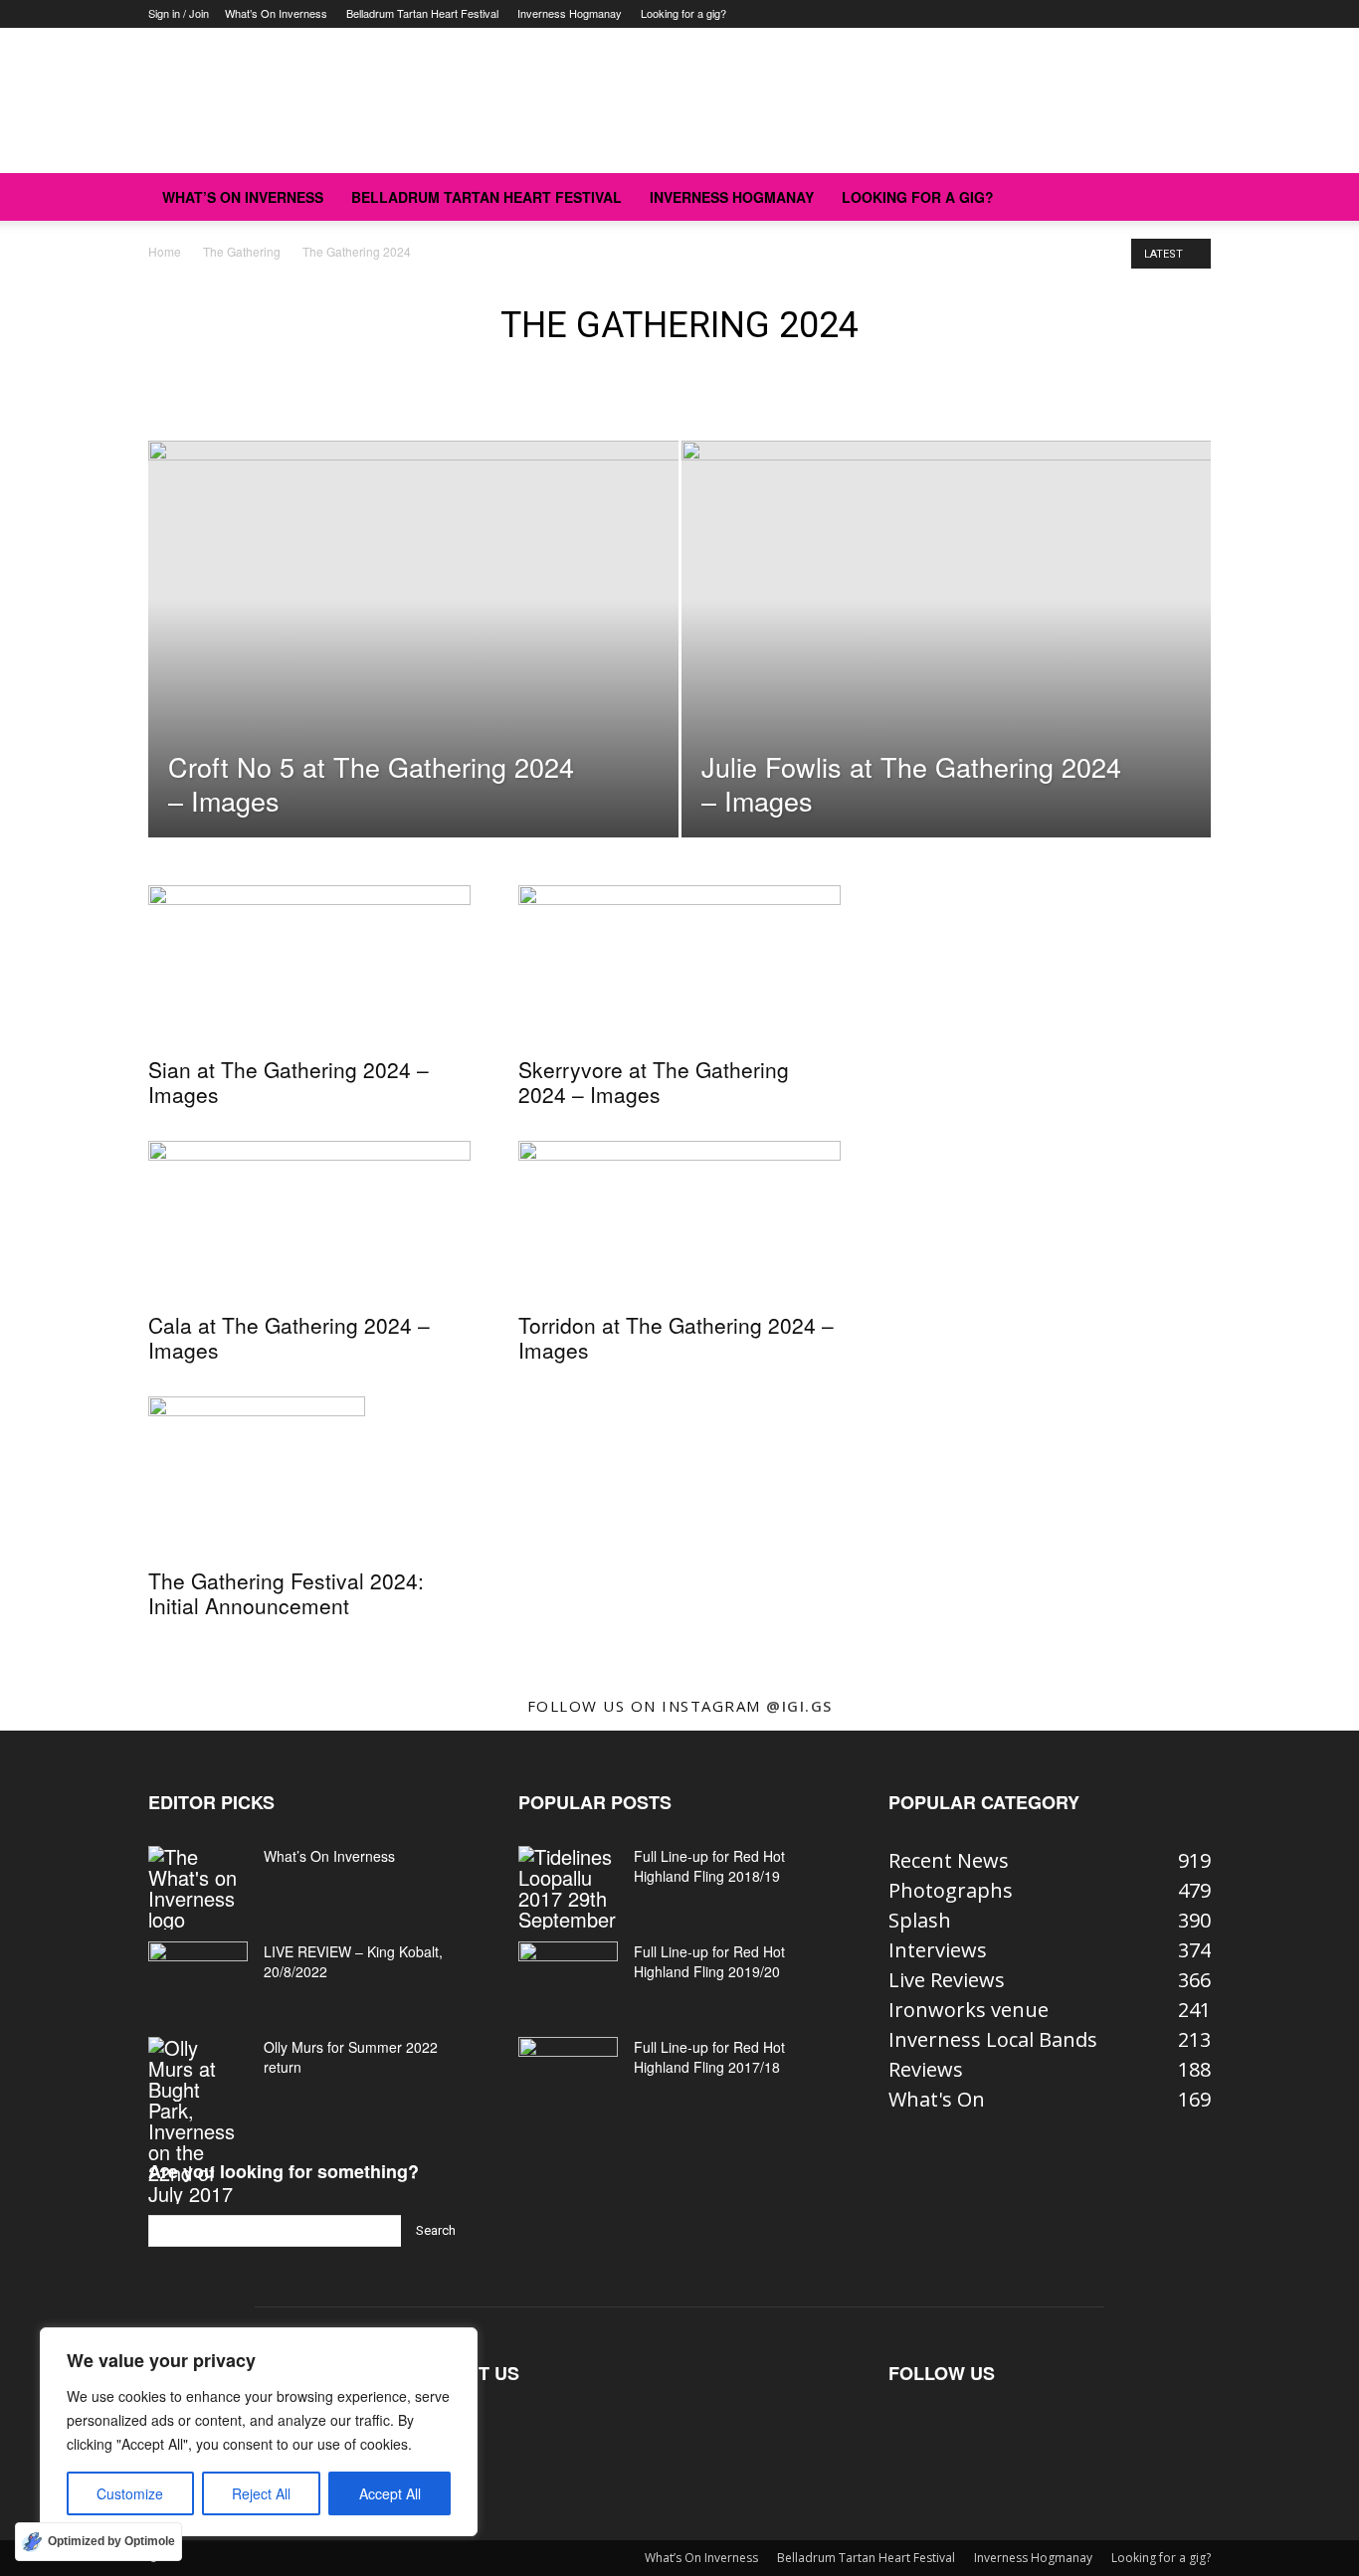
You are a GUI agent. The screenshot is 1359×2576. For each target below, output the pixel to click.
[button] (1187, 196)
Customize (130, 2493)
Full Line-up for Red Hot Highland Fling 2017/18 (709, 2057)
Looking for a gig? (683, 13)
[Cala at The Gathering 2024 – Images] (309, 1220)
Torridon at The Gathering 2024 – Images (676, 1337)
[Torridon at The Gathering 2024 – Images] (679, 1220)
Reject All (261, 2493)
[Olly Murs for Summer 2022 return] (198, 2120)
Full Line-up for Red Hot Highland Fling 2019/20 (709, 1961)
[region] (259, 2432)
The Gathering (242, 251)
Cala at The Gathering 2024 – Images (289, 1337)
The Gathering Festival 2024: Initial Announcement (286, 1593)
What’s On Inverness (276, 13)
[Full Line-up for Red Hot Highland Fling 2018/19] (568, 1888)
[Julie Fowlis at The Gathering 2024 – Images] (947, 670)
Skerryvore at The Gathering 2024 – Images (654, 1082)
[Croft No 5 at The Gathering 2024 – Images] (413, 670)
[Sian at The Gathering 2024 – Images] (309, 965)
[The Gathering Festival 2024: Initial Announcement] (309, 1476)
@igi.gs (799, 1706)
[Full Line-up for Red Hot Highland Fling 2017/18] (568, 2072)
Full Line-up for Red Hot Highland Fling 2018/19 (709, 1866)
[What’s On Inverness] (198, 1888)
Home (165, 251)
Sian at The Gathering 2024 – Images (289, 1082)
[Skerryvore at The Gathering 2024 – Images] (679, 965)
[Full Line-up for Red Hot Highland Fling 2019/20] (568, 1976)
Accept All (390, 2493)
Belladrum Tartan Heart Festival (422, 13)
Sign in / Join (179, 13)
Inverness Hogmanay (570, 13)
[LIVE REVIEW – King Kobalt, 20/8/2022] (198, 1976)
